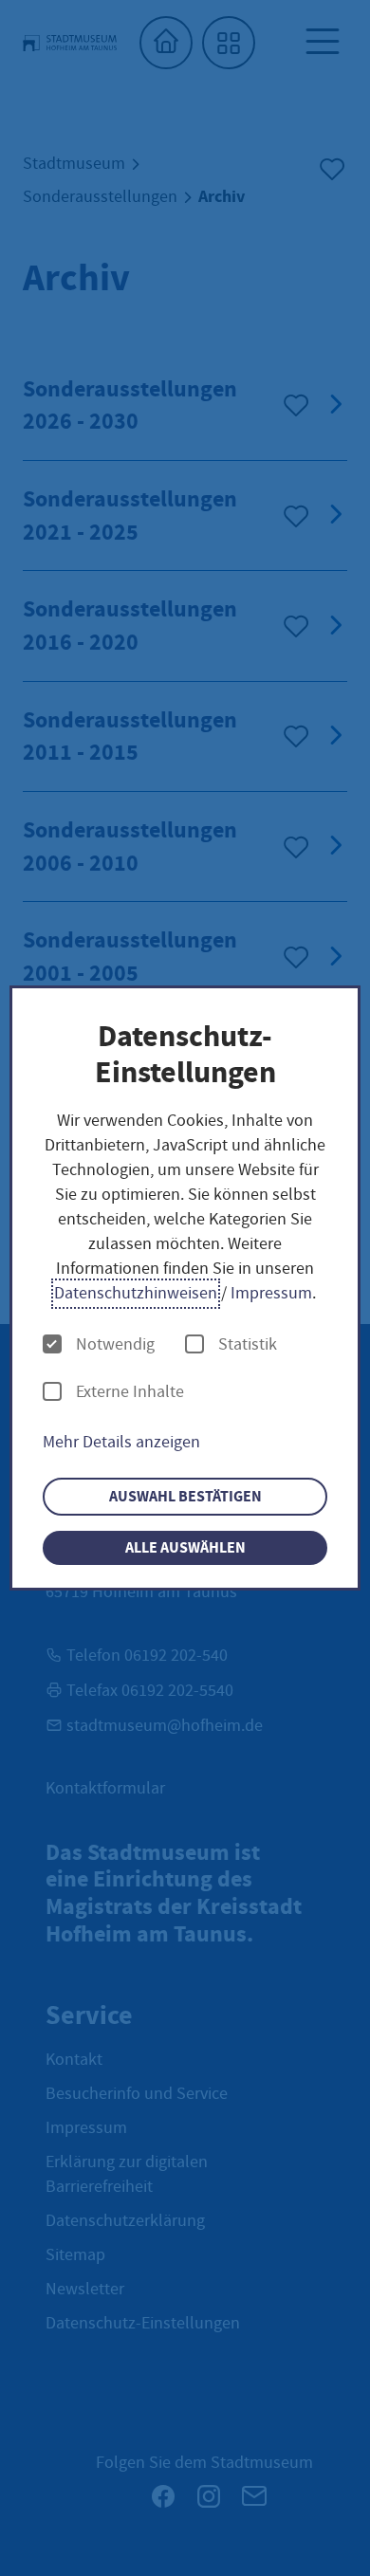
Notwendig (115, 1345)
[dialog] (185, 1288)
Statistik (248, 1345)
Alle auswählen (185, 1547)
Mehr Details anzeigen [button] (121, 1442)
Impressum (271, 1293)
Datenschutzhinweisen (136, 1293)
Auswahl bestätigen (185, 1496)
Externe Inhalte (130, 1392)
